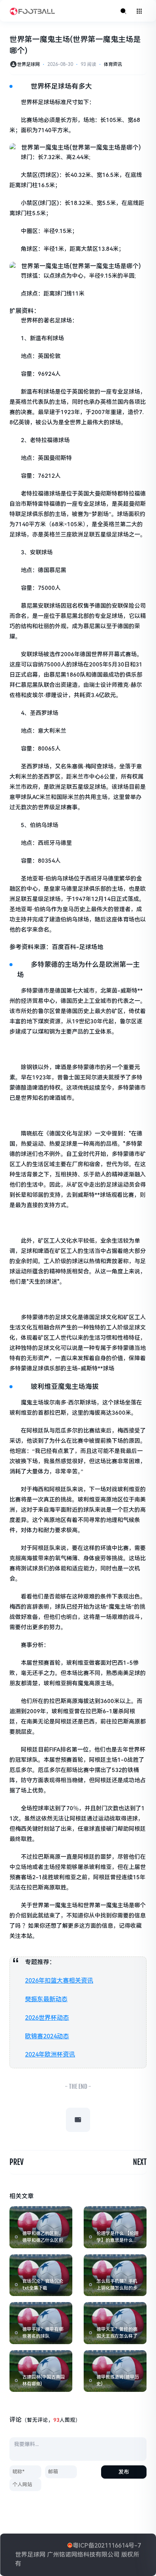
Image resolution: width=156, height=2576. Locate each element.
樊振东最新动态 (46, 1999)
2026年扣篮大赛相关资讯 (59, 1981)
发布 (124, 2472)
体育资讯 (113, 64)
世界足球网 (28, 64)
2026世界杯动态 (47, 2018)
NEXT (140, 2162)
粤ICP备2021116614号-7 (107, 2546)
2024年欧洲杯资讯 (50, 2054)
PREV (16, 2162)
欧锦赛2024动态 (47, 2036)
